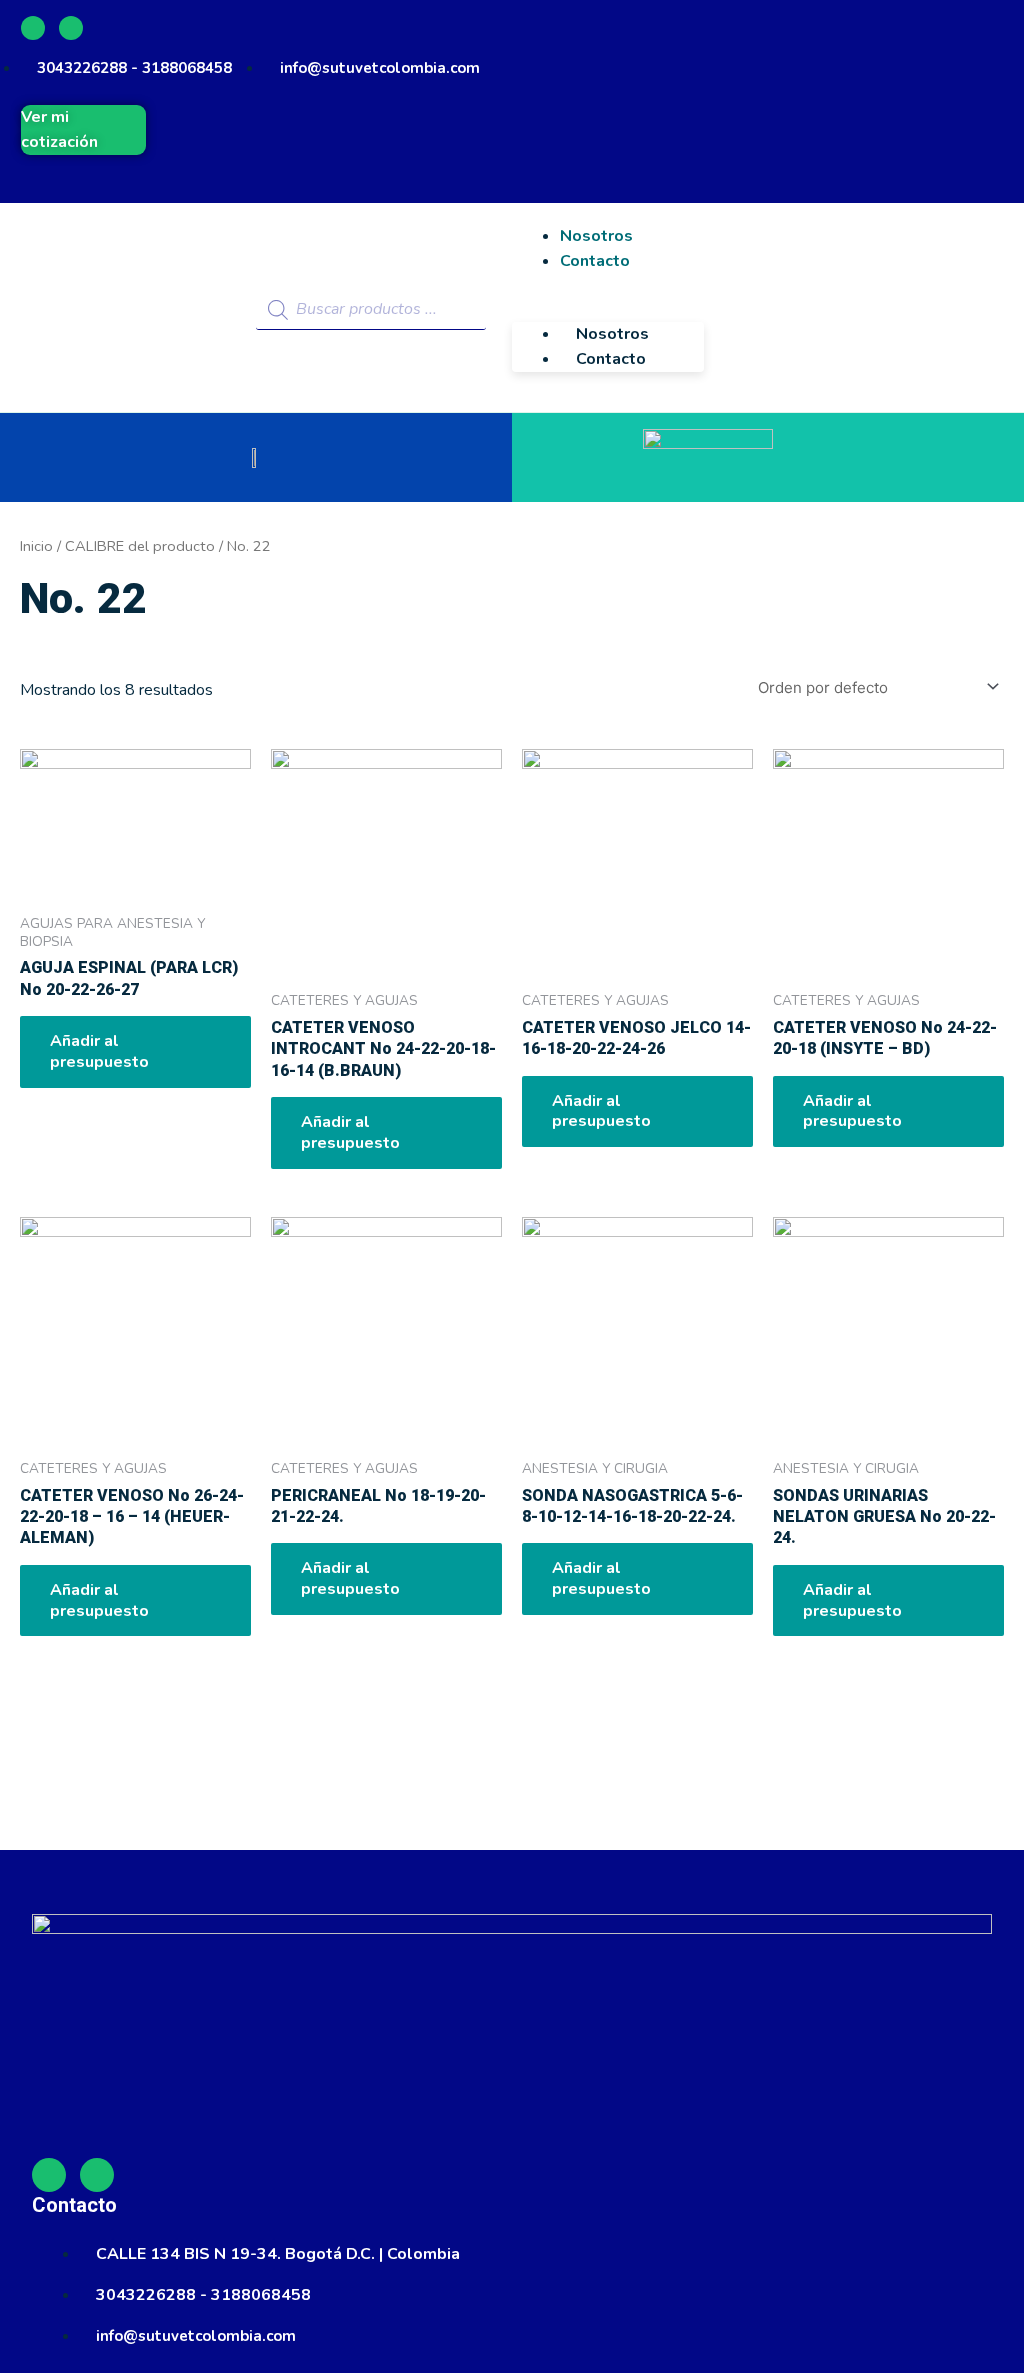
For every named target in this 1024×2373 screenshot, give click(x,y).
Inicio (36, 546)
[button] (608, 309)
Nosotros (612, 334)
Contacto (595, 261)
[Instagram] (71, 28)
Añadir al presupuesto (99, 1051)
